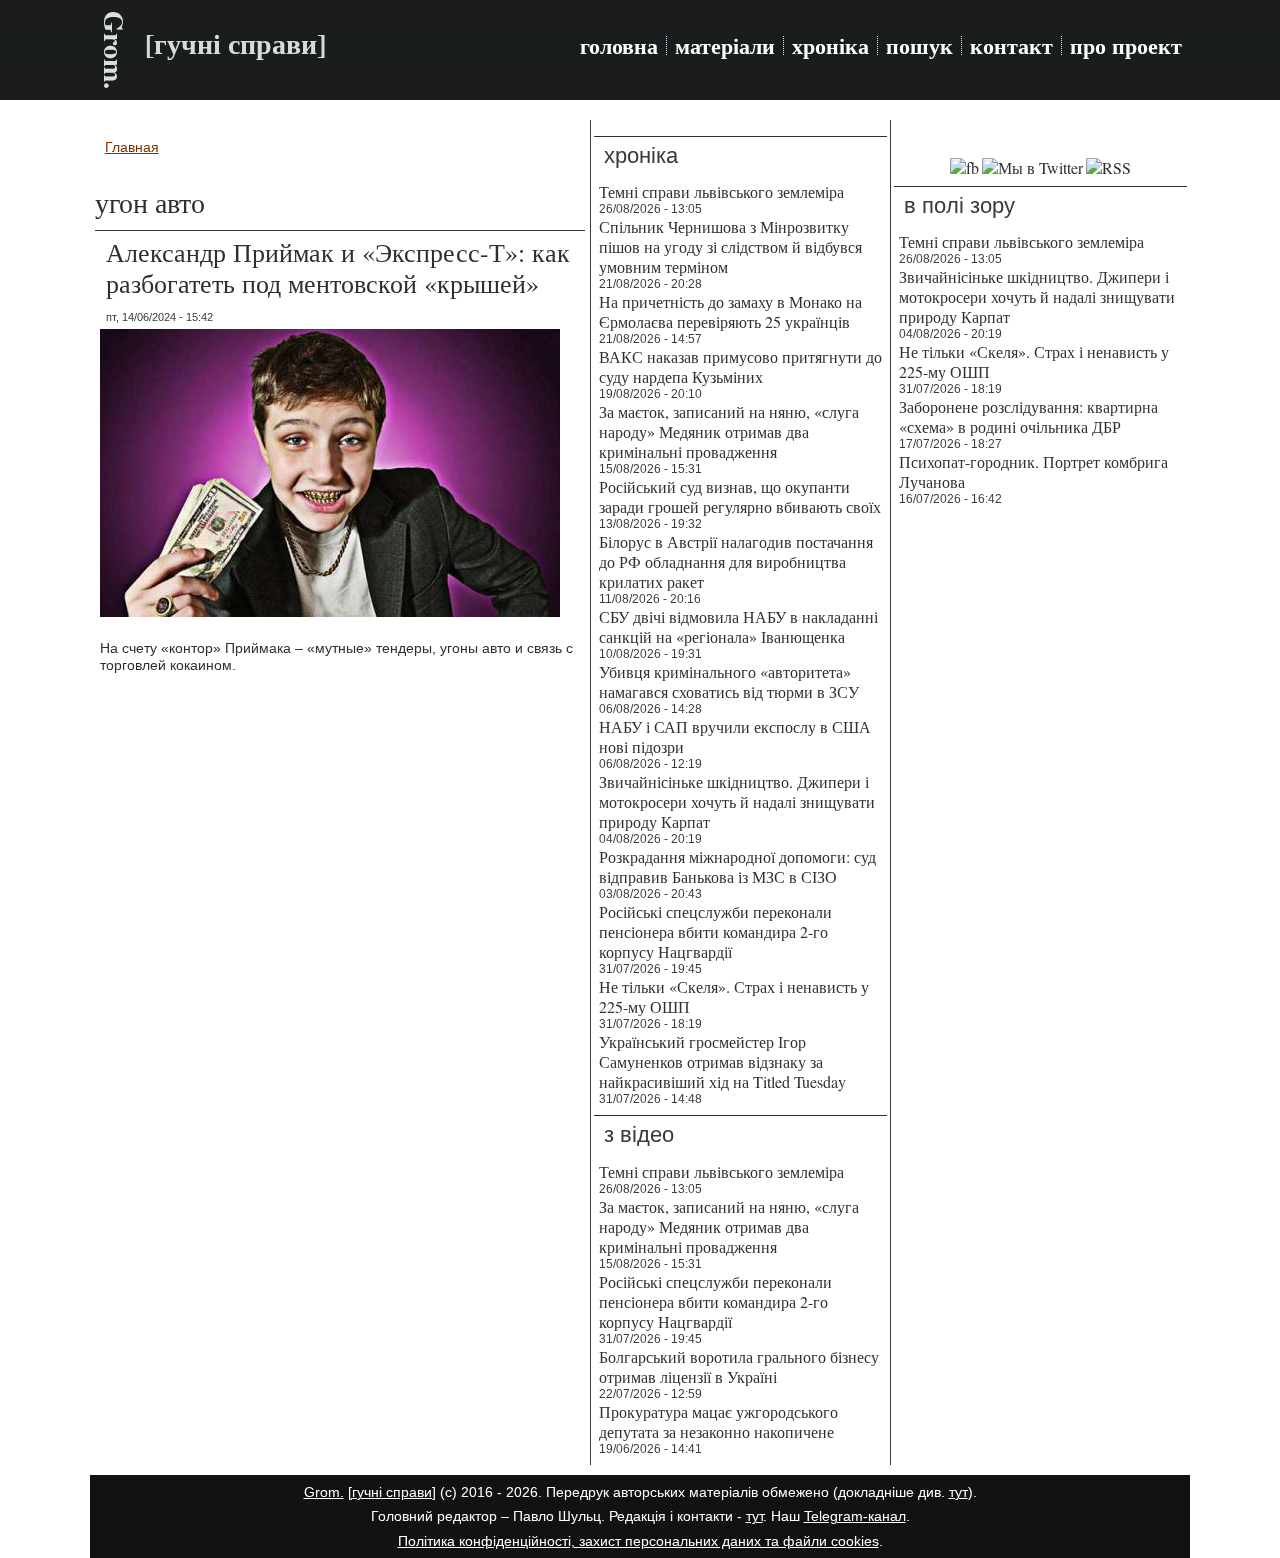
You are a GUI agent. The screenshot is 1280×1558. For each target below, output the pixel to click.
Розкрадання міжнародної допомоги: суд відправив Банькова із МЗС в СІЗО (737, 866)
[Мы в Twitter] (1032, 167)
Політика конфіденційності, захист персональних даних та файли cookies (638, 1541)
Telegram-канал (855, 1516)
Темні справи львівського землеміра (721, 191)
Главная (132, 147)
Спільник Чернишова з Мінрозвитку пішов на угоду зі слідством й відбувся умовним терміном (730, 246)
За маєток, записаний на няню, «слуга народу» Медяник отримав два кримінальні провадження (729, 431)
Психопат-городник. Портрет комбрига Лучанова (1033, 471)
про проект (1126, 46)
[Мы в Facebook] (964, 167)
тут (958, 1492)
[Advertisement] (1040, 820)
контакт (1011, 46)
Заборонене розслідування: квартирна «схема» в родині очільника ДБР (1028, 416)
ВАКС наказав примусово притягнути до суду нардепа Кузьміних (740, 366)
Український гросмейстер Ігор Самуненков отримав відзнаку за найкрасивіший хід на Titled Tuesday (722, 1061)
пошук (919, 46)
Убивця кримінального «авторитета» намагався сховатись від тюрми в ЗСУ (729, 681)
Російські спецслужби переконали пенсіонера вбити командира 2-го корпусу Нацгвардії (715, 931)
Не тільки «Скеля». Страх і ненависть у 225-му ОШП (734, 996)
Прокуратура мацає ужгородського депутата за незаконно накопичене (718, 1421)
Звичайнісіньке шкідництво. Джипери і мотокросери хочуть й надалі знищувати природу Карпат (737, 801)
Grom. (114, 50)
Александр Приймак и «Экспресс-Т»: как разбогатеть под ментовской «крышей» (338, 267)
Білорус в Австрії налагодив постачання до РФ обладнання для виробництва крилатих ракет (736, 561)
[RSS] (1108, 167)
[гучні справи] (392, 1492)
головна (619, 46)
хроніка (830, 46)
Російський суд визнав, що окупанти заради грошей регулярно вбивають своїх (740, 496)
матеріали (725, 46)
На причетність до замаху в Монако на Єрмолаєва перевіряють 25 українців (730, 311)
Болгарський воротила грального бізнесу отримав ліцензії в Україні (739, 1366)
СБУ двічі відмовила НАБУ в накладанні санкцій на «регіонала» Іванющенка (738, 626)
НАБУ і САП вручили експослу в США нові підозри (735, 736)
